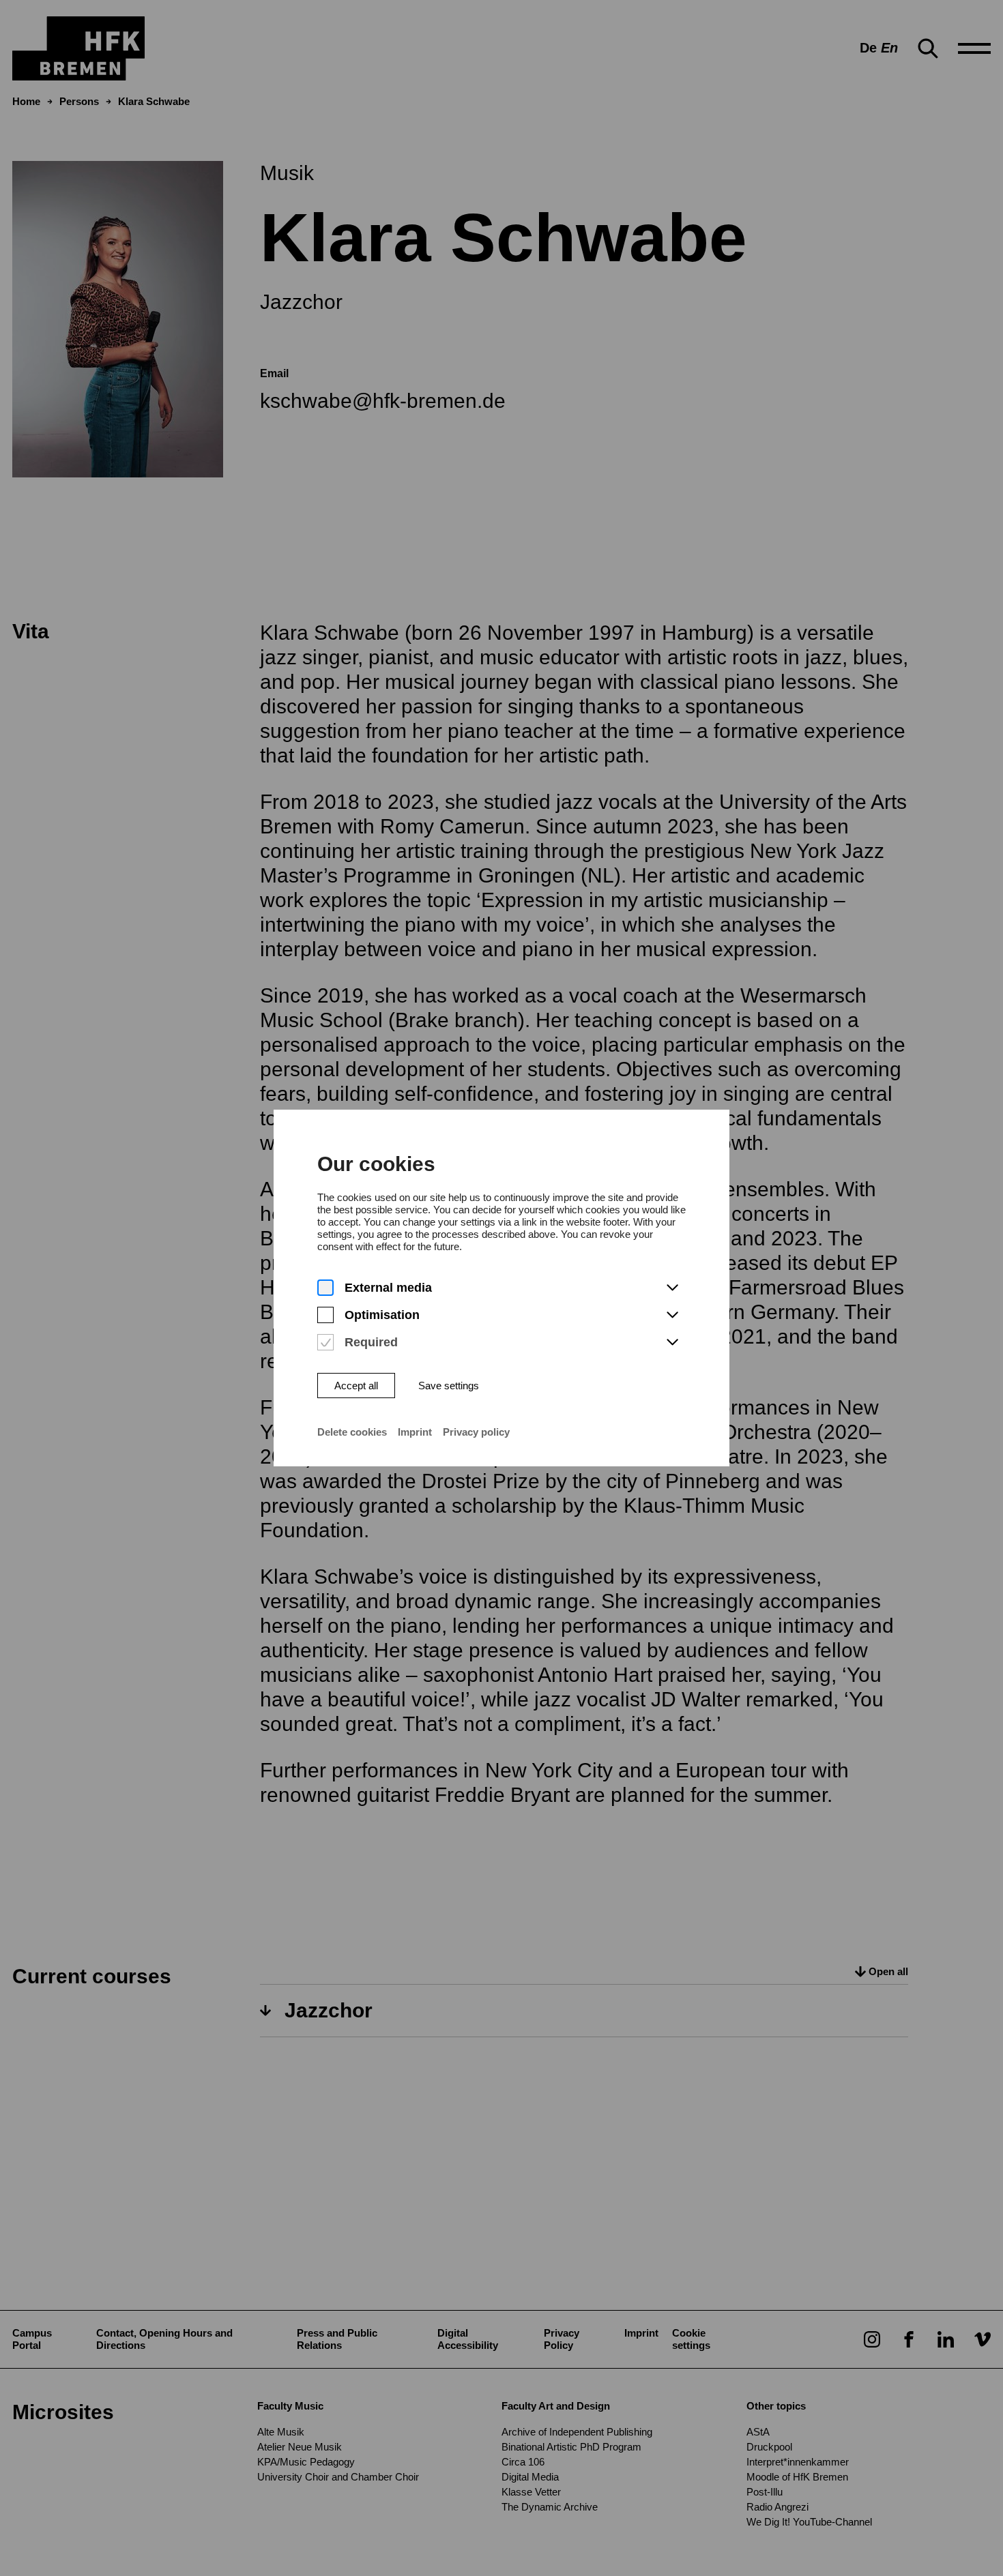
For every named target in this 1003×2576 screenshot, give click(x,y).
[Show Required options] (672, 1343)
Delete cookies (352, 1432)
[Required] (325, 1343)
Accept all (356, 1386)
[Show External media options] (672, 1288)
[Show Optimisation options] (672, 1316)
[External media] (325, 1288)
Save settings (449, 1386)
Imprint (415, 1432)
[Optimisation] (325, 1315)
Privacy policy (476, 1432)
